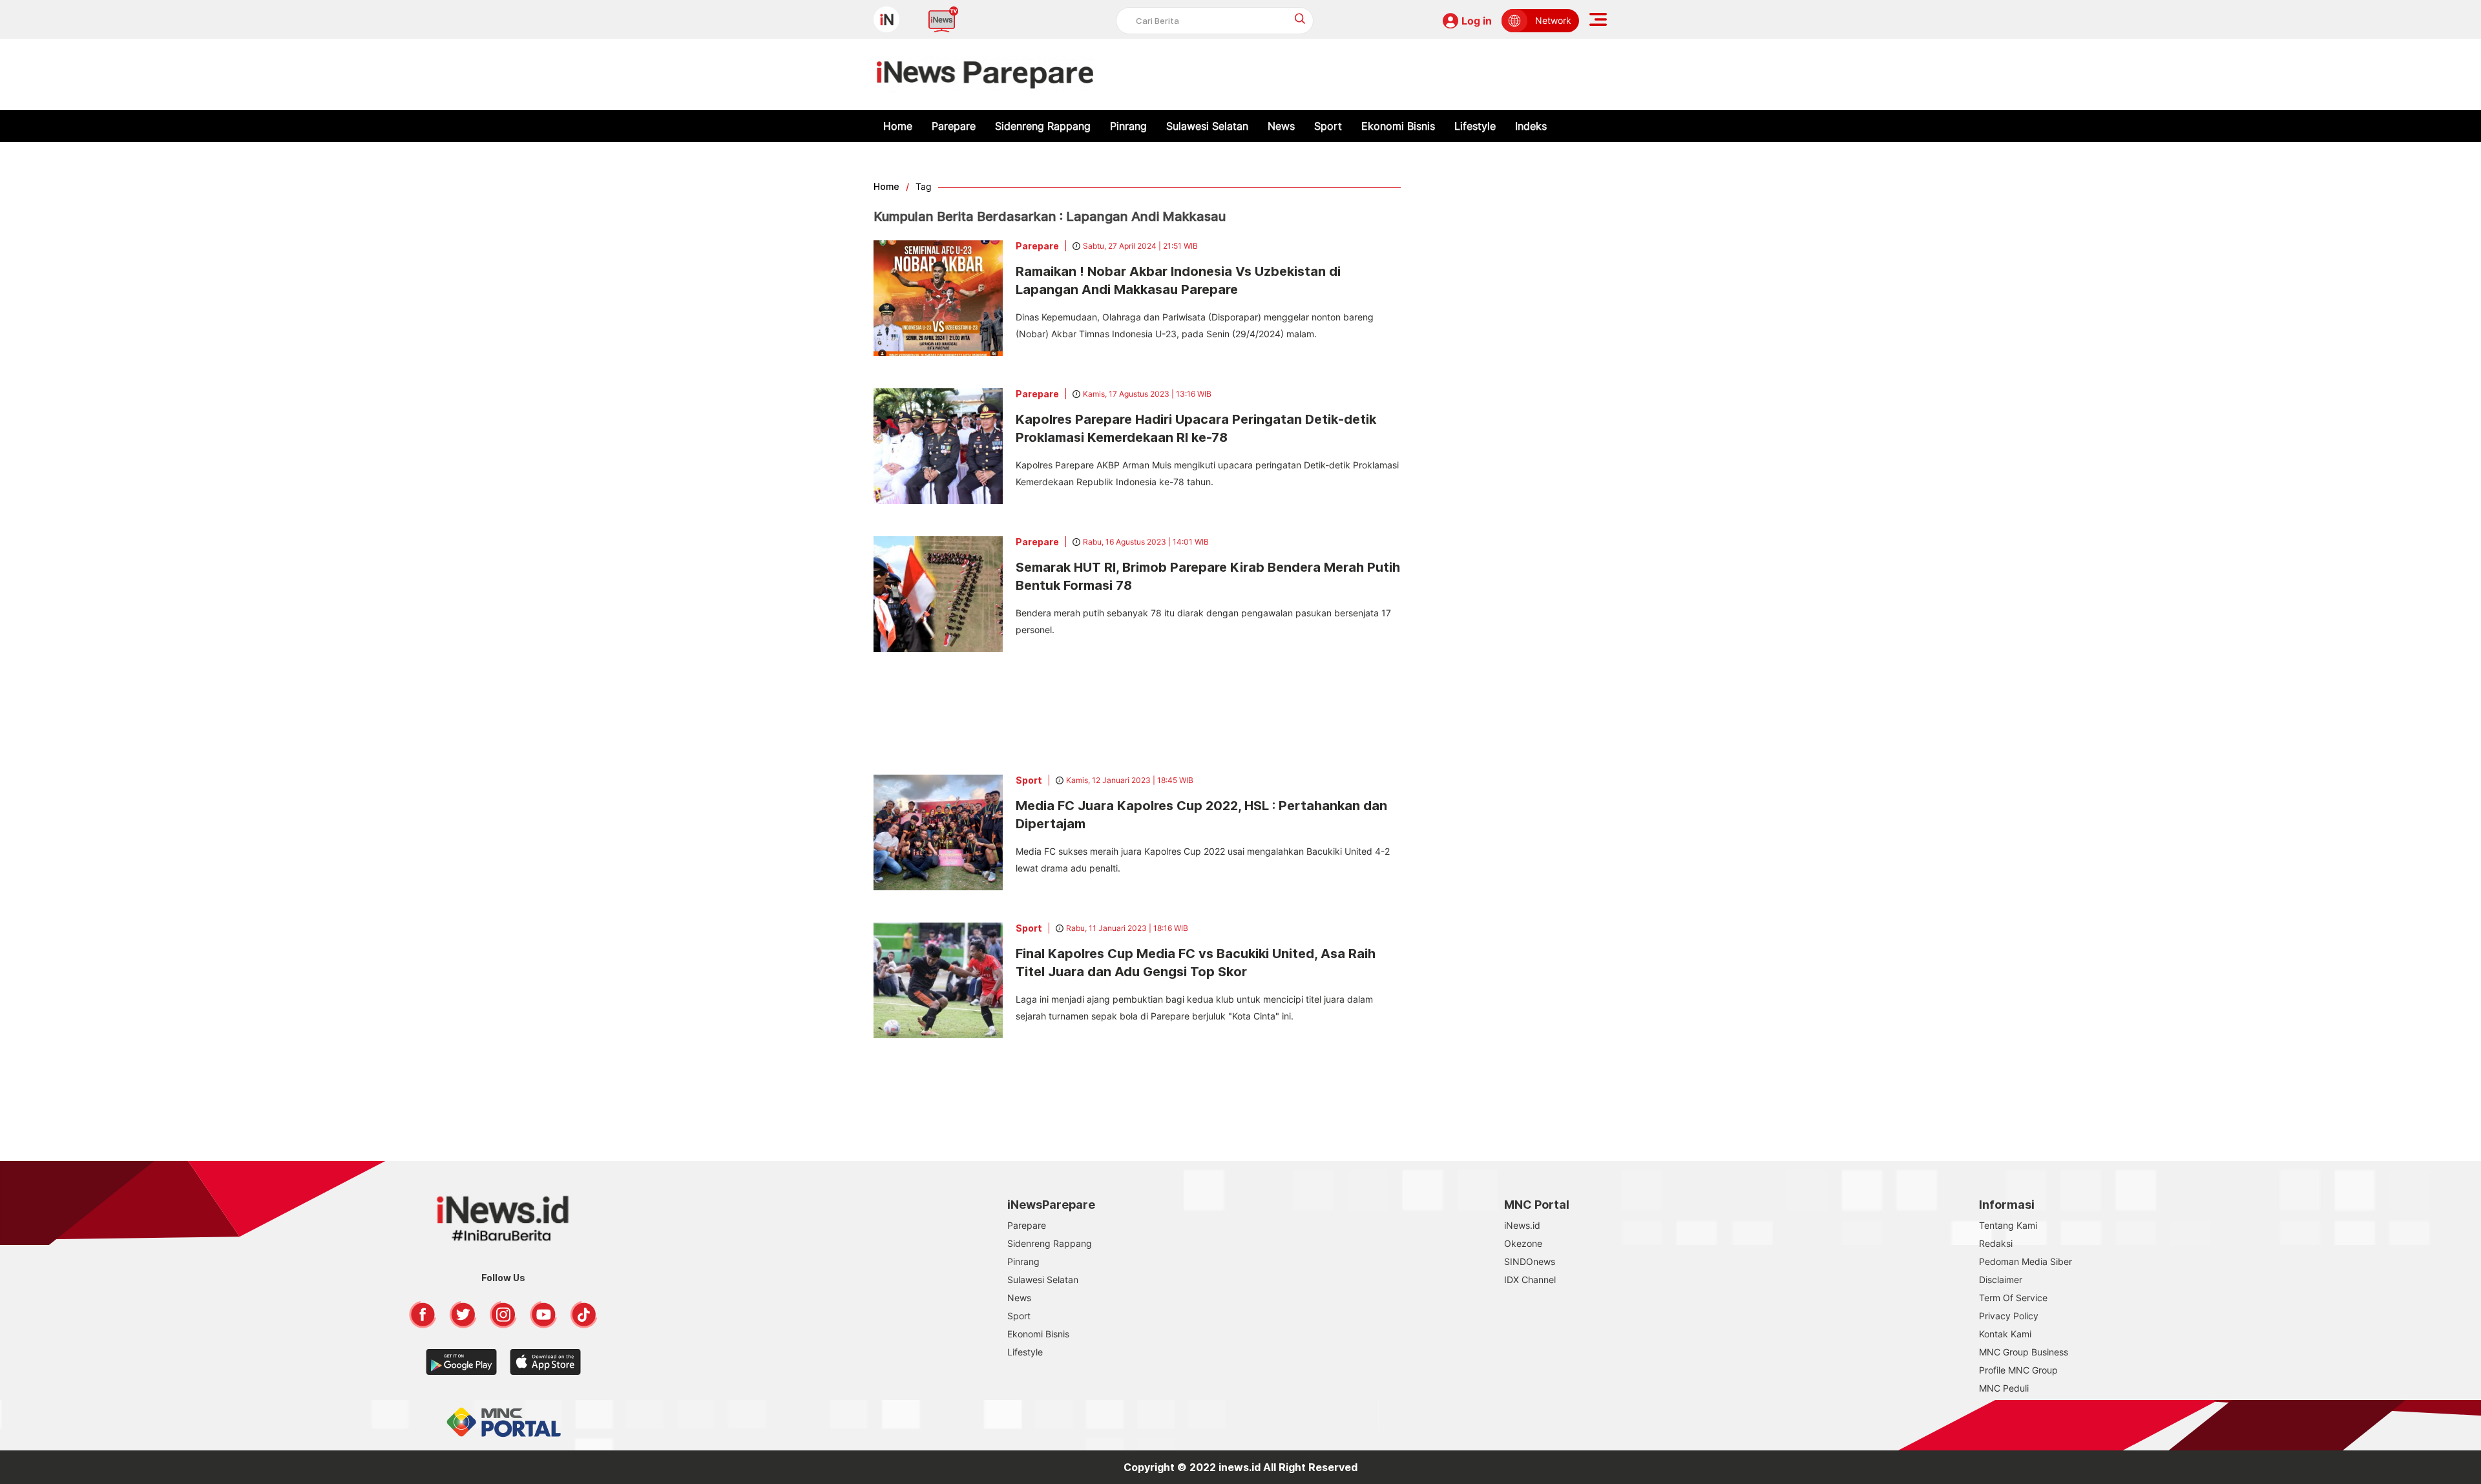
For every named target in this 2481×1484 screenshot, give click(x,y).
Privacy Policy (2009, 1316)
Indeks (1531, 126)
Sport (1328, 126)
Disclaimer (2001, 1280)
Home (898, 126)
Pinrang (1128, 126)
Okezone (1523, 1243)
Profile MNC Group (2018, 1370)
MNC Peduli (2004, 1388)
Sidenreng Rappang (1043, 126)
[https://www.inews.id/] (985, 74)
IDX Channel (1530, 1280)
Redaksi (1996, 1243)
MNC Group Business (2024, 1352)
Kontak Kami (2005, 1334)
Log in (1477, 21)
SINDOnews (1530, 1261)
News (1281, 126)
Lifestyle (1475, 126)
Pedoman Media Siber (2026, 1261)
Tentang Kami (2008, 1225)
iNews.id (1522, 1225)
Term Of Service (2013, 1298)
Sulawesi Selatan (1207, 126)
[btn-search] (1300, 18)
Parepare (954, 126)
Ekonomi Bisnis (1398, 126)
